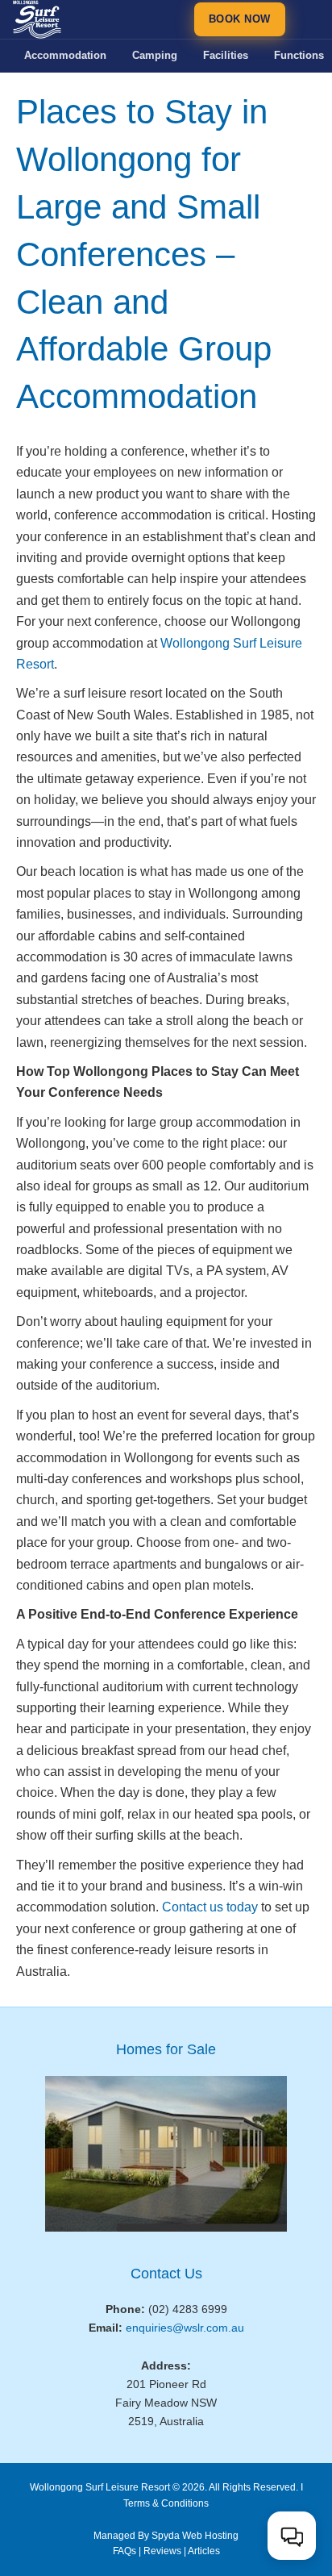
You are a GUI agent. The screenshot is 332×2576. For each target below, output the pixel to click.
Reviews (162, 2551)
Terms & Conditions (166, 2503)
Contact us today (210, 1907)
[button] (292, 2536)
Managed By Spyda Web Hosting (166, 2536)
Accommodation (65, 55)
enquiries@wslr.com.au (185, 2328)
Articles (204, 2551)
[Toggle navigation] (306, 19)
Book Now (240, 19)
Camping (155, 55)
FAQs (124, 2551)
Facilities (226, 55)
